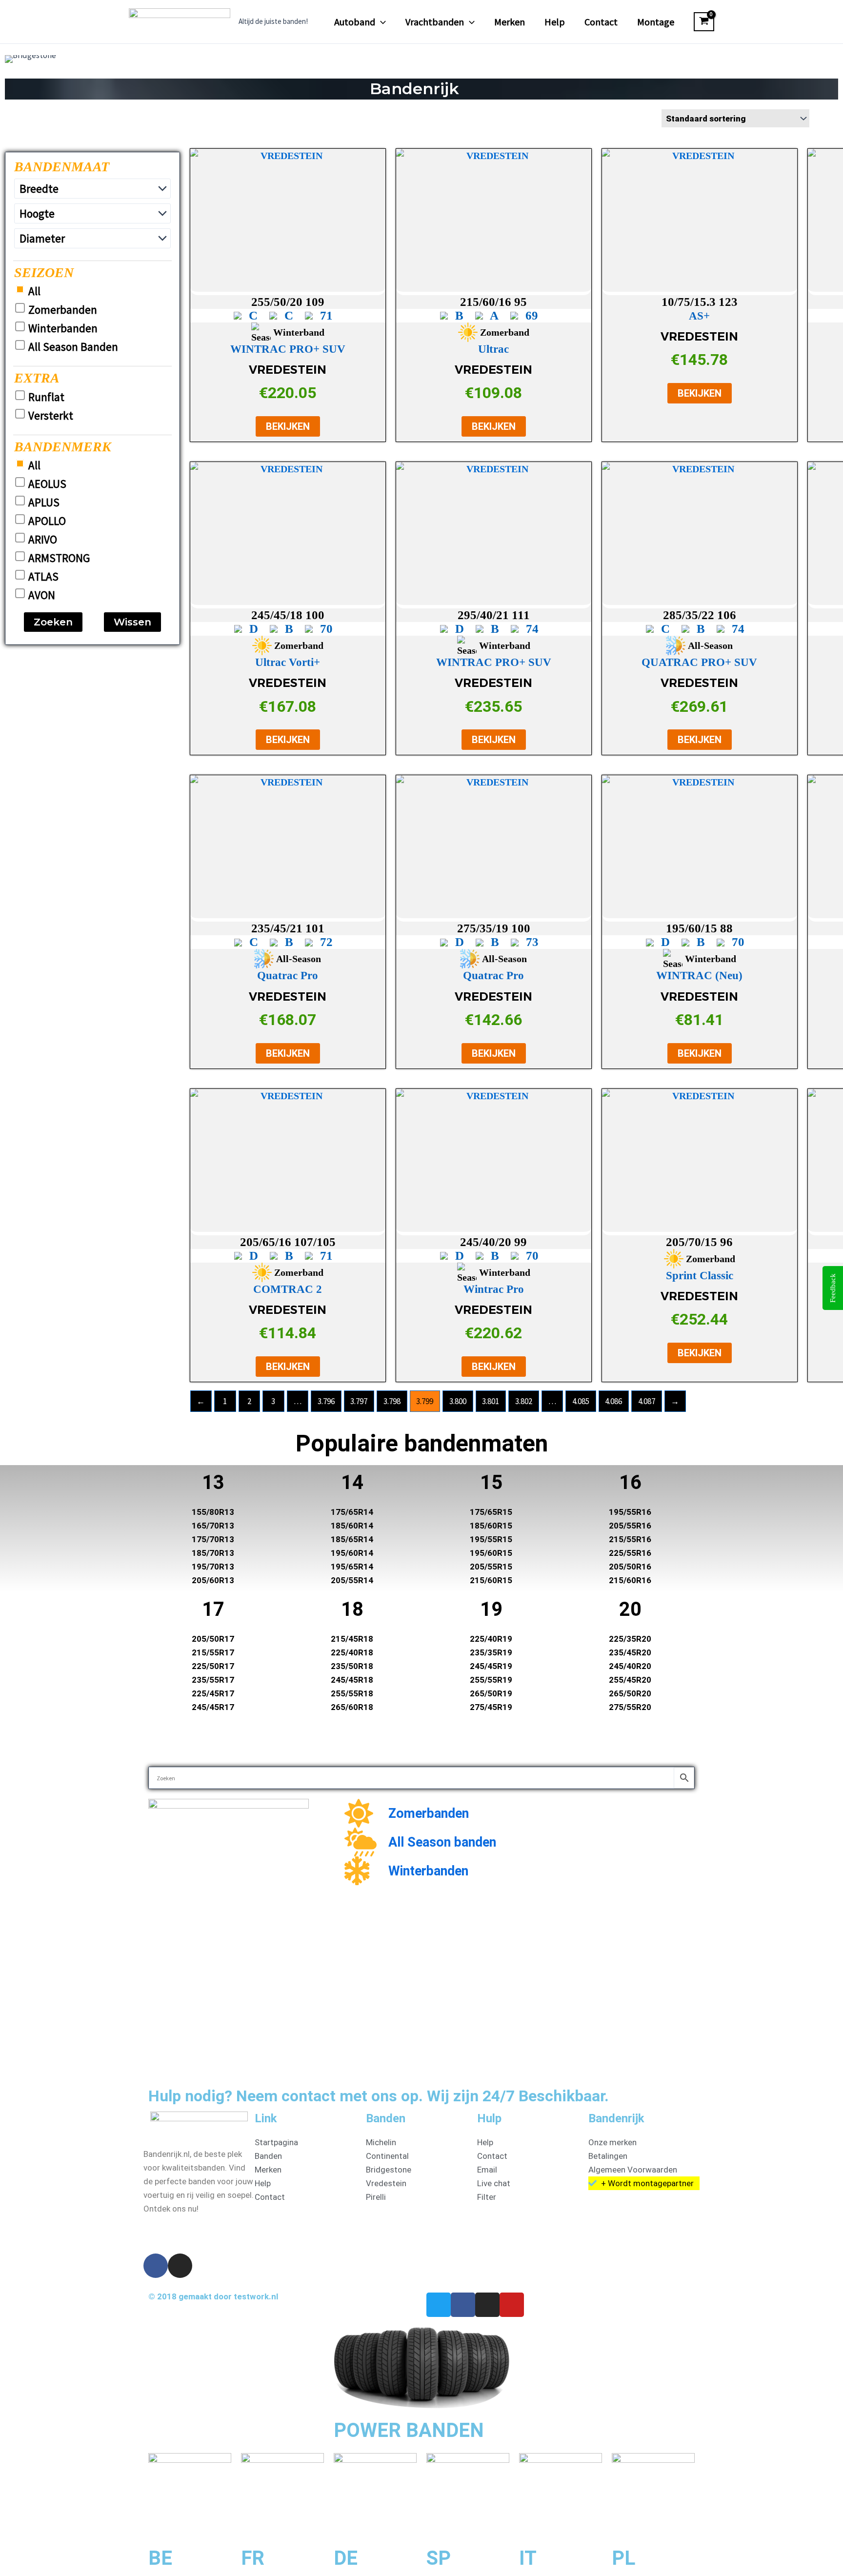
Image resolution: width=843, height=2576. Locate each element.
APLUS (44, 503)
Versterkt (51, 416)
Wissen (132, 622)
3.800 (458, 1401)
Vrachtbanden (435, 22)
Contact (601, 22)
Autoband (355, 22)
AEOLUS (47, 484)
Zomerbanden (63, 310)
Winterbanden (63, 328)
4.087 (647, 1401)
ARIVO (43, 540)
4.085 (581, 1401)
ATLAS (43, 577)
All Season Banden (73, 347)
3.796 (326, 1401)
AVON (42, 595)
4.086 (613, 1401)
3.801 (491, 1401)
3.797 (359, 1401)
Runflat (46, 397)
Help (555, 22)
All (34, 291)
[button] (381, 22)
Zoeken (53, 622)
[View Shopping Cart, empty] (704, 22)
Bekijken (288, 426)
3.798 (392, 1401)
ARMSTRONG (59, 558)
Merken (510, 22)
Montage (656, 22)
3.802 (524, 1401)
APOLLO (47, 521)
